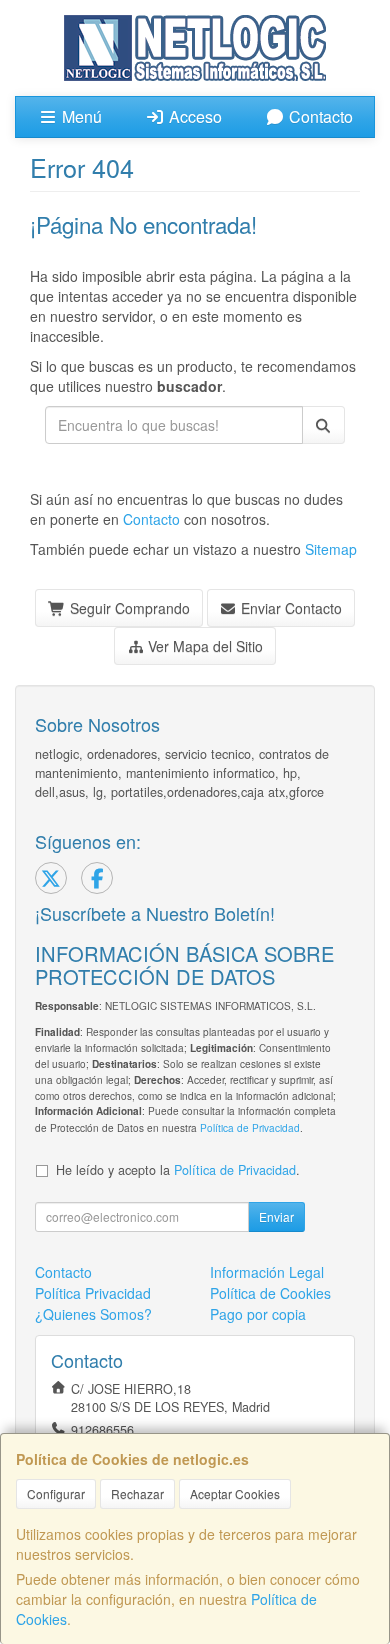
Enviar (276, 1216)
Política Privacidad (93, 1293)
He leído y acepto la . (178, 1170)
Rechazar (137, 1493)
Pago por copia (258, 1314)
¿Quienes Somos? (93, 1314)
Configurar (56, 1493)
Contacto (319, 116)
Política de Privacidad (250, 1127)
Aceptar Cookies (235, 1493)
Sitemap (331, 549)
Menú (80, 116)
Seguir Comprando (128, 608)
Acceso (193, 116)
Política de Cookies (270, 1293)
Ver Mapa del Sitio (203, 646)
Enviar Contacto (289, 608)
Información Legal (267, 1272)
